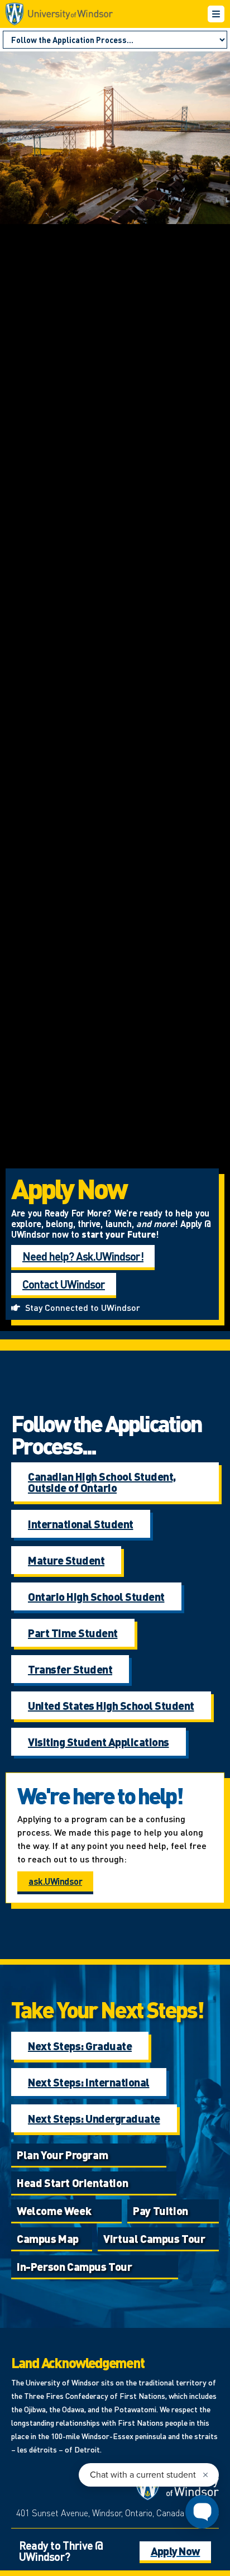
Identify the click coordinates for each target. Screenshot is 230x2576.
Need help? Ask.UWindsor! (83, 1256)
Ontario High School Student (96, 1596)
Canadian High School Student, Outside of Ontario (102, 1482)
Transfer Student (70, 1669)
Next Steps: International (89, 2082)
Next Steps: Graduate (80, 2046)
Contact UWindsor (64, 1284)
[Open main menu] (216, 14)
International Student (81, 1524)
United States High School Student (111, 1705)
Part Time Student (73, 1633)
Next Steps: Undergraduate (94, 2118)
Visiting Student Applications (99, 1742)
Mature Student (66, 1560)
